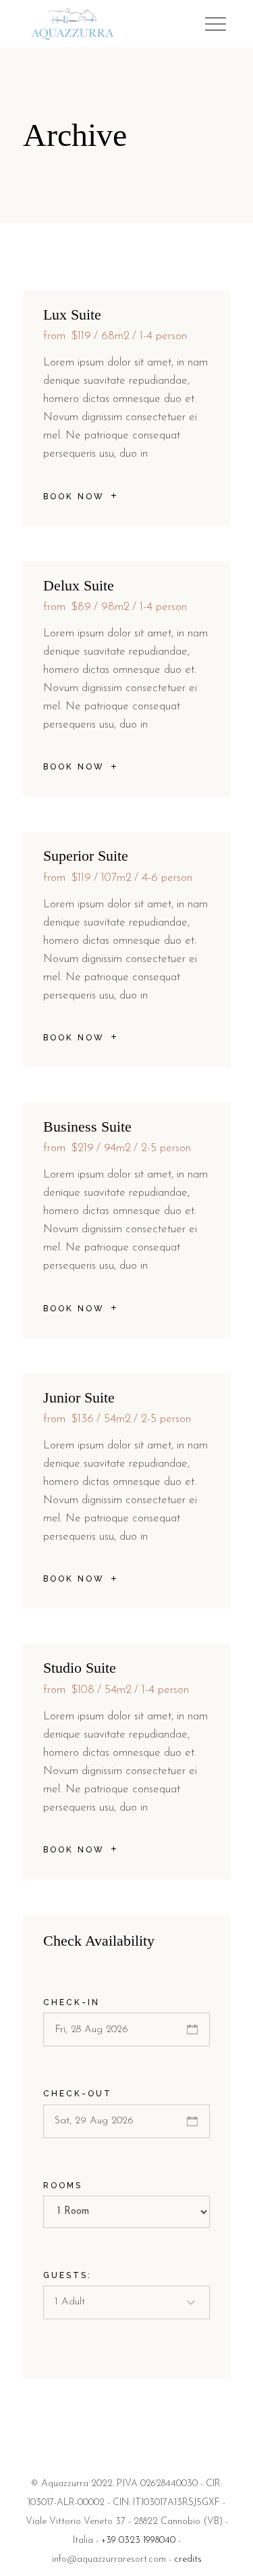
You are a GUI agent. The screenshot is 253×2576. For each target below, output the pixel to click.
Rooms (63, 2186)
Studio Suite (80, 1668)
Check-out (78, 2094)
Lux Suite (72, 314)
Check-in (72, 2002)
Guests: (67, 2275)
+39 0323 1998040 (138, 2541)
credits (188, 2559)
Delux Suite (79, 585)
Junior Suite (79, 1397)
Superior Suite (86, 856)
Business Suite (87, 1127)
